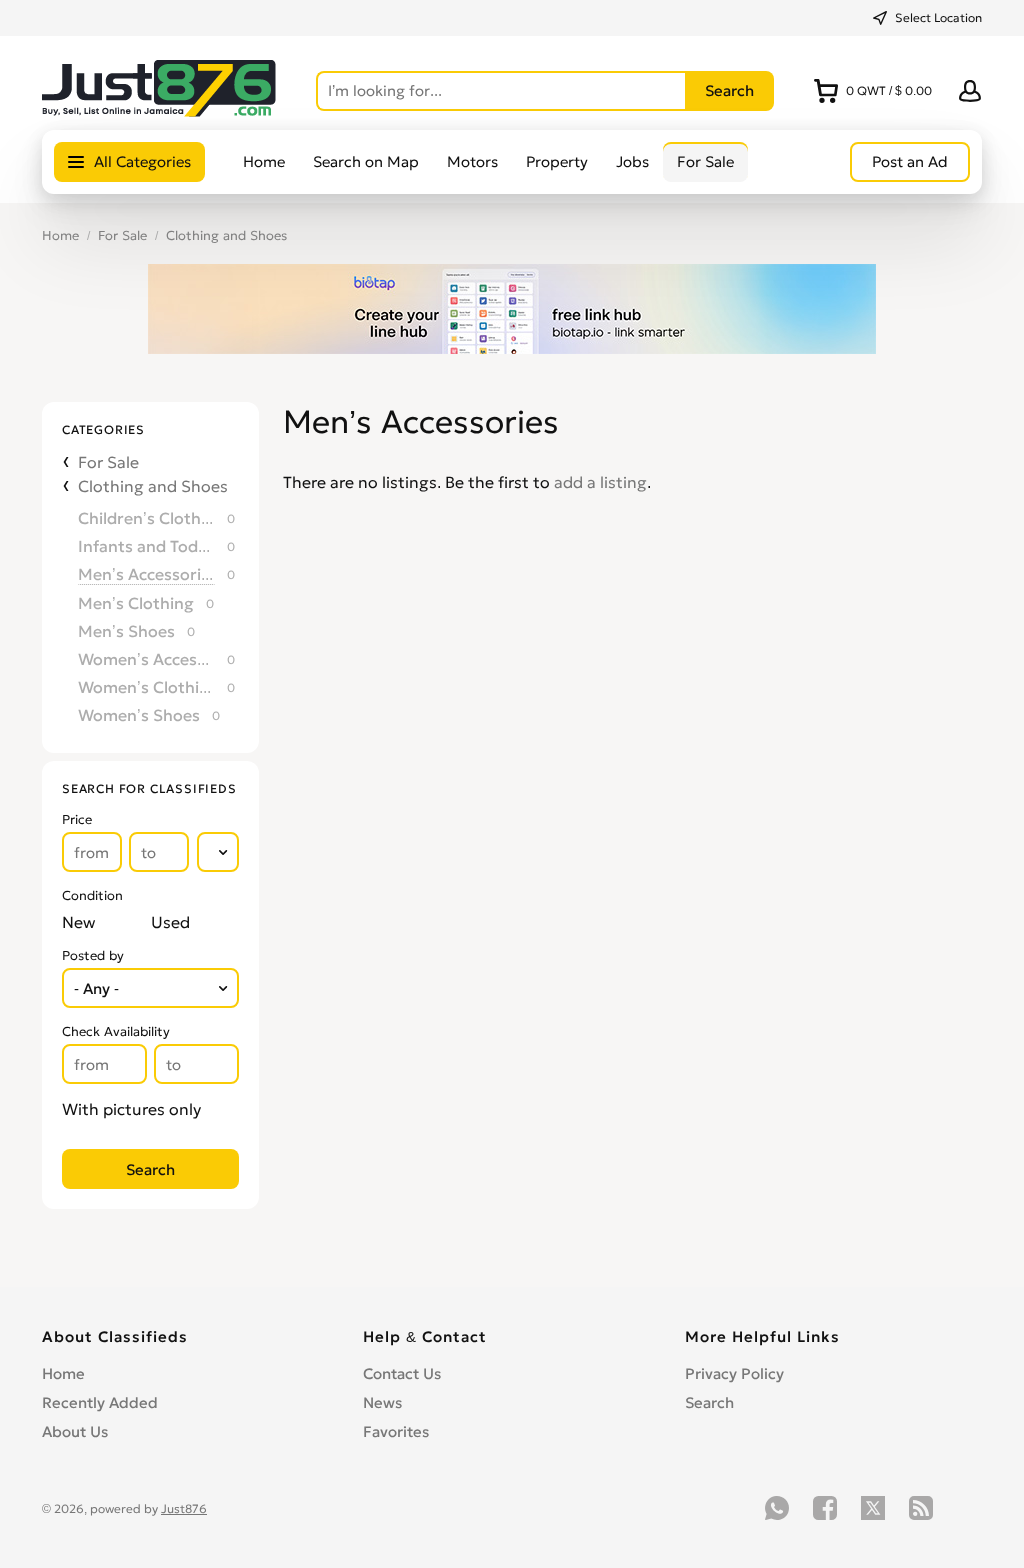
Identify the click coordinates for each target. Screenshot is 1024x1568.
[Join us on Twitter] (873, 1508)
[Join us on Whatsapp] (777, 1508)
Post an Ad (910, 161)
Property (557, 161)
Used (170, 922)
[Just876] (159, 111)
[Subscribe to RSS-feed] (921, 1508)
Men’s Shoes (126, 631)
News (382, 1402)
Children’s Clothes (146, 518)
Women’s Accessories (146, 659)
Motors (472, 161)
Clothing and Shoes (226, 235)
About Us (75, 1431)
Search (709, 1402)
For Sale (705, 161)
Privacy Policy (734, 1373)
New (78, 922)
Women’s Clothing (146, 687)
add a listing (600, 482)
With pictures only (131, 1109)
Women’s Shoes (139, 715)
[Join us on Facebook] (825, 1508)
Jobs (632, 161)
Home (264, 161)
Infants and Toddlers (146, 546)
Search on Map (366, 161)
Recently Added (100, 1402)
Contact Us (402, 1373)
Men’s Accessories (146, 574)
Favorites (396, 1431)
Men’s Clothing (136, 603)
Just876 (184, 1508)
